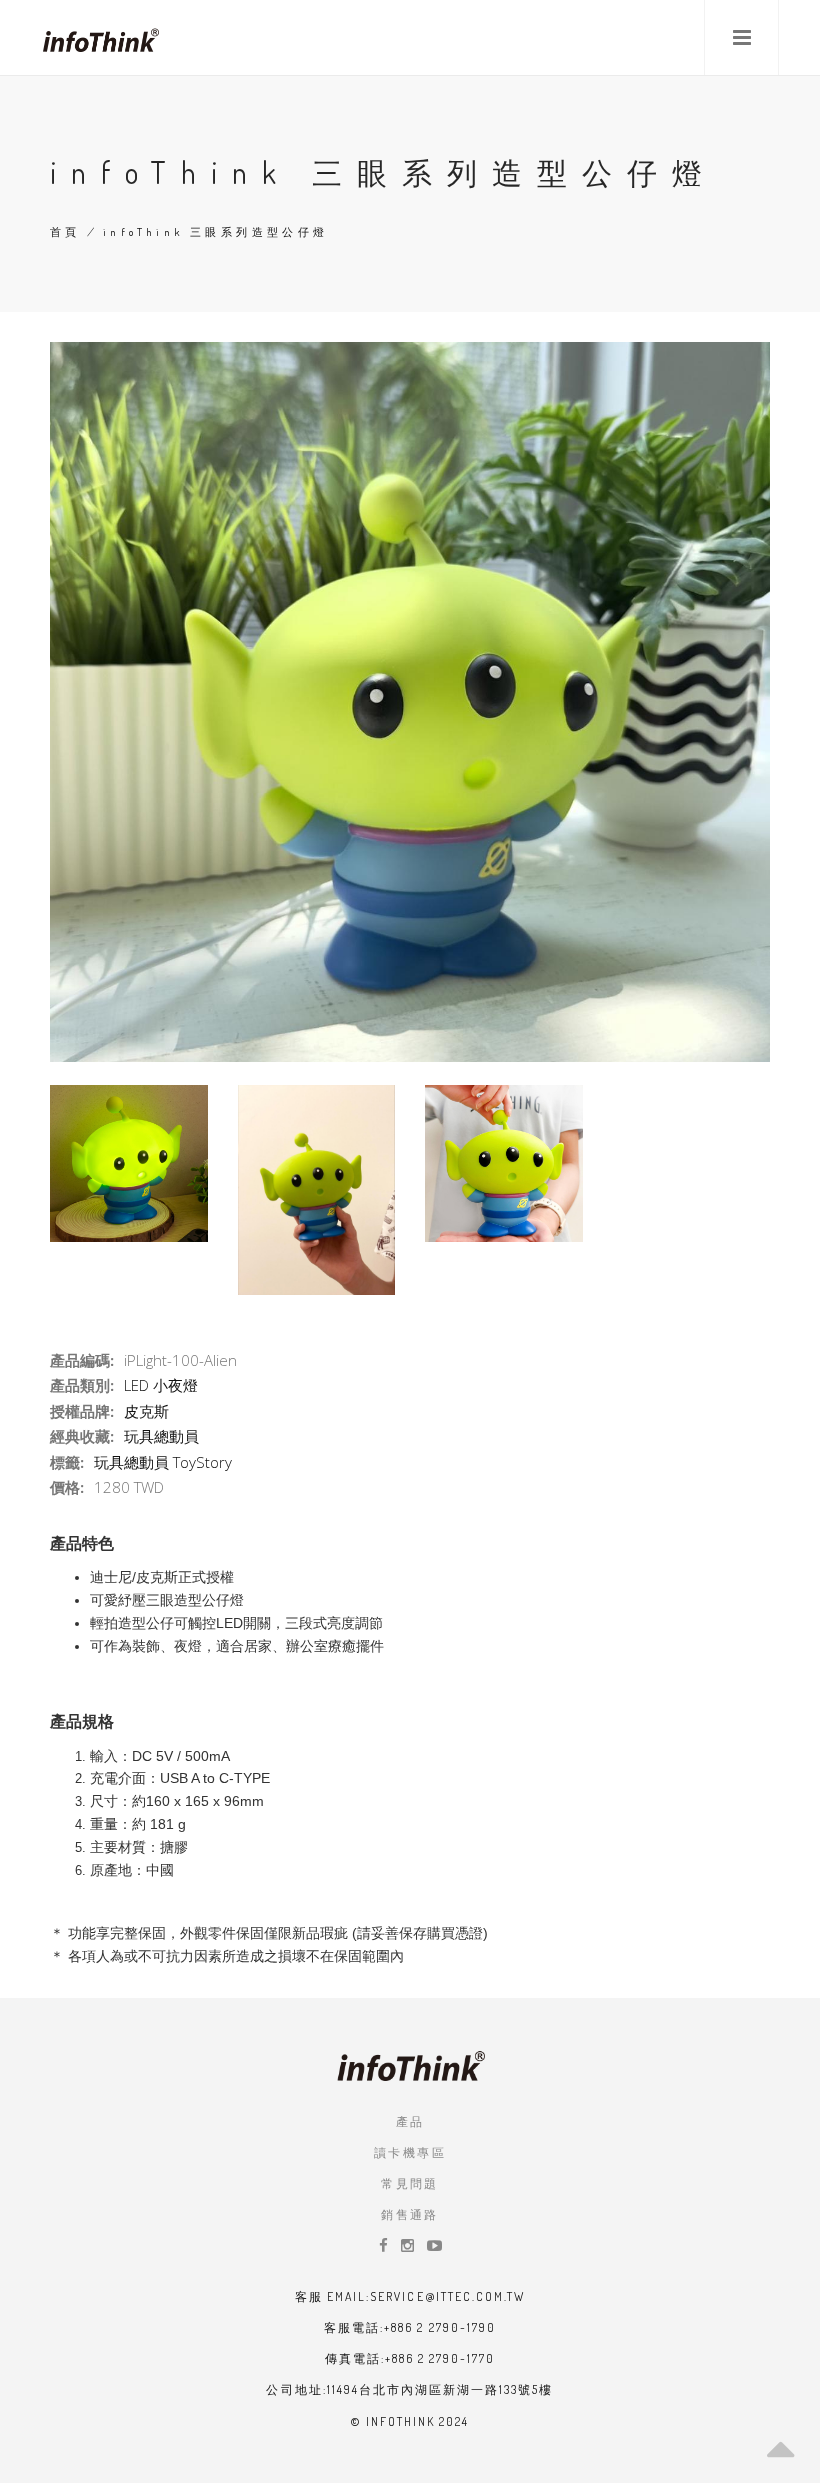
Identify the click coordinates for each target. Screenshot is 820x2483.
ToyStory (202, 1462)
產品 (410, 2121)
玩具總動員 (161, 1436)
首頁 (65, 232)
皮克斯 (146, 1411)
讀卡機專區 (410, 2152)
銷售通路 (410, 2214)
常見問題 (410, 2183)
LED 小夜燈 (161, 1385)
